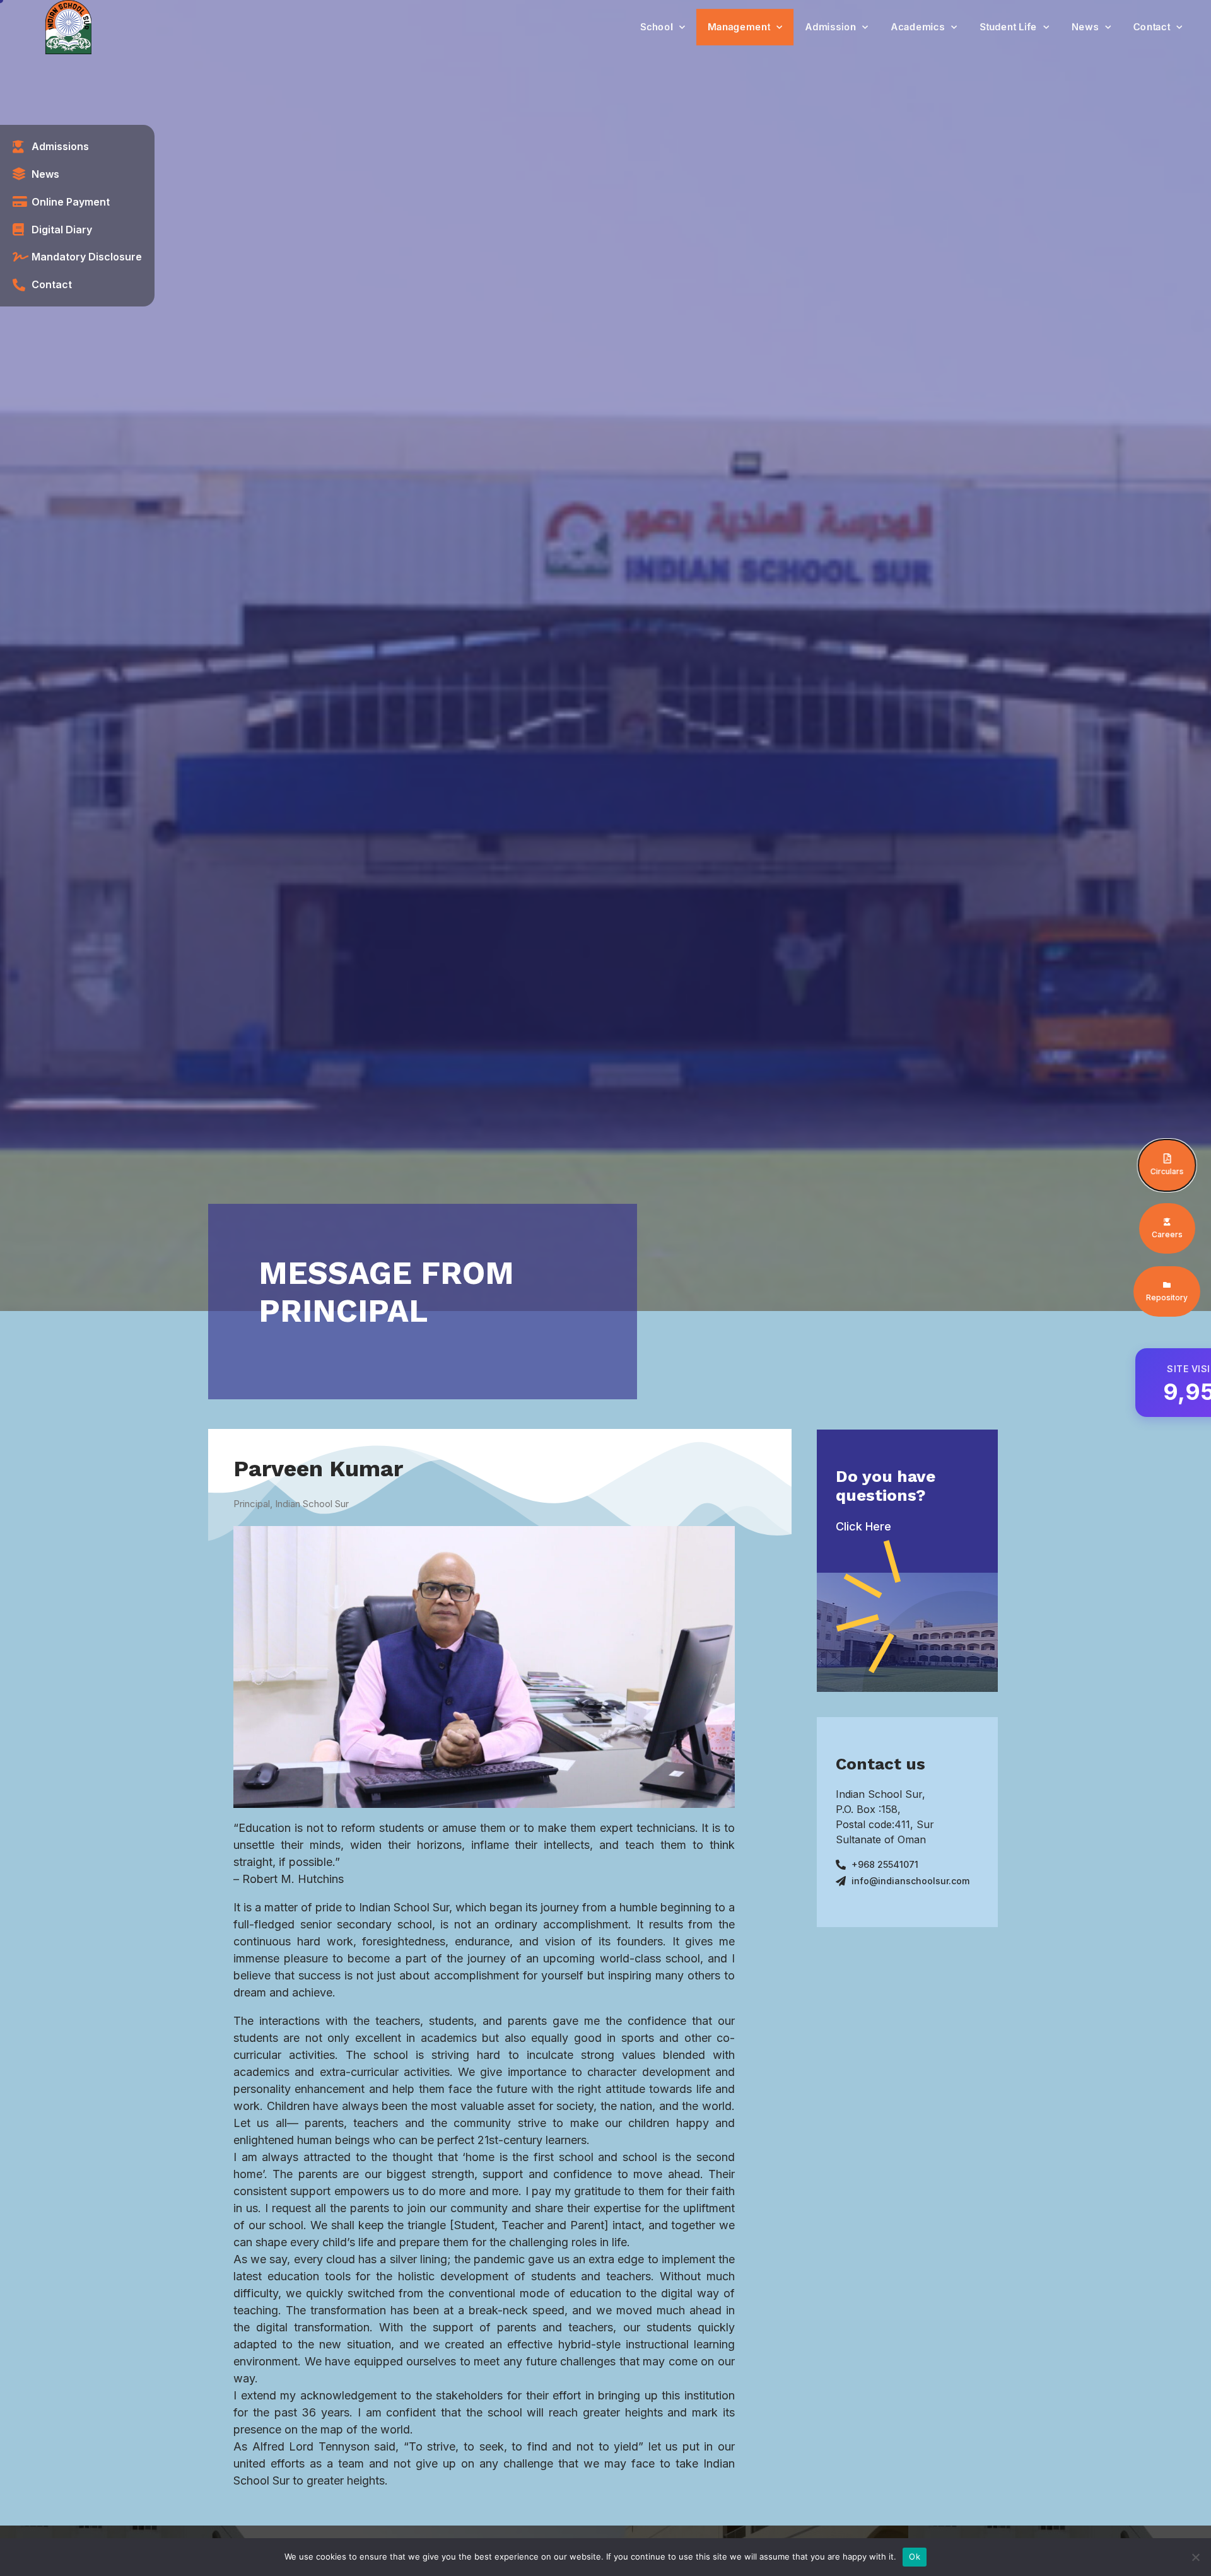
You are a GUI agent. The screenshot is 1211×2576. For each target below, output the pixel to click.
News (1085, 27)
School (657, 27)
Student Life (1008, 27)
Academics (918, 27)
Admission (830, 27)
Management (739, 27)
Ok (915, 2556)
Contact (1152, 27)
